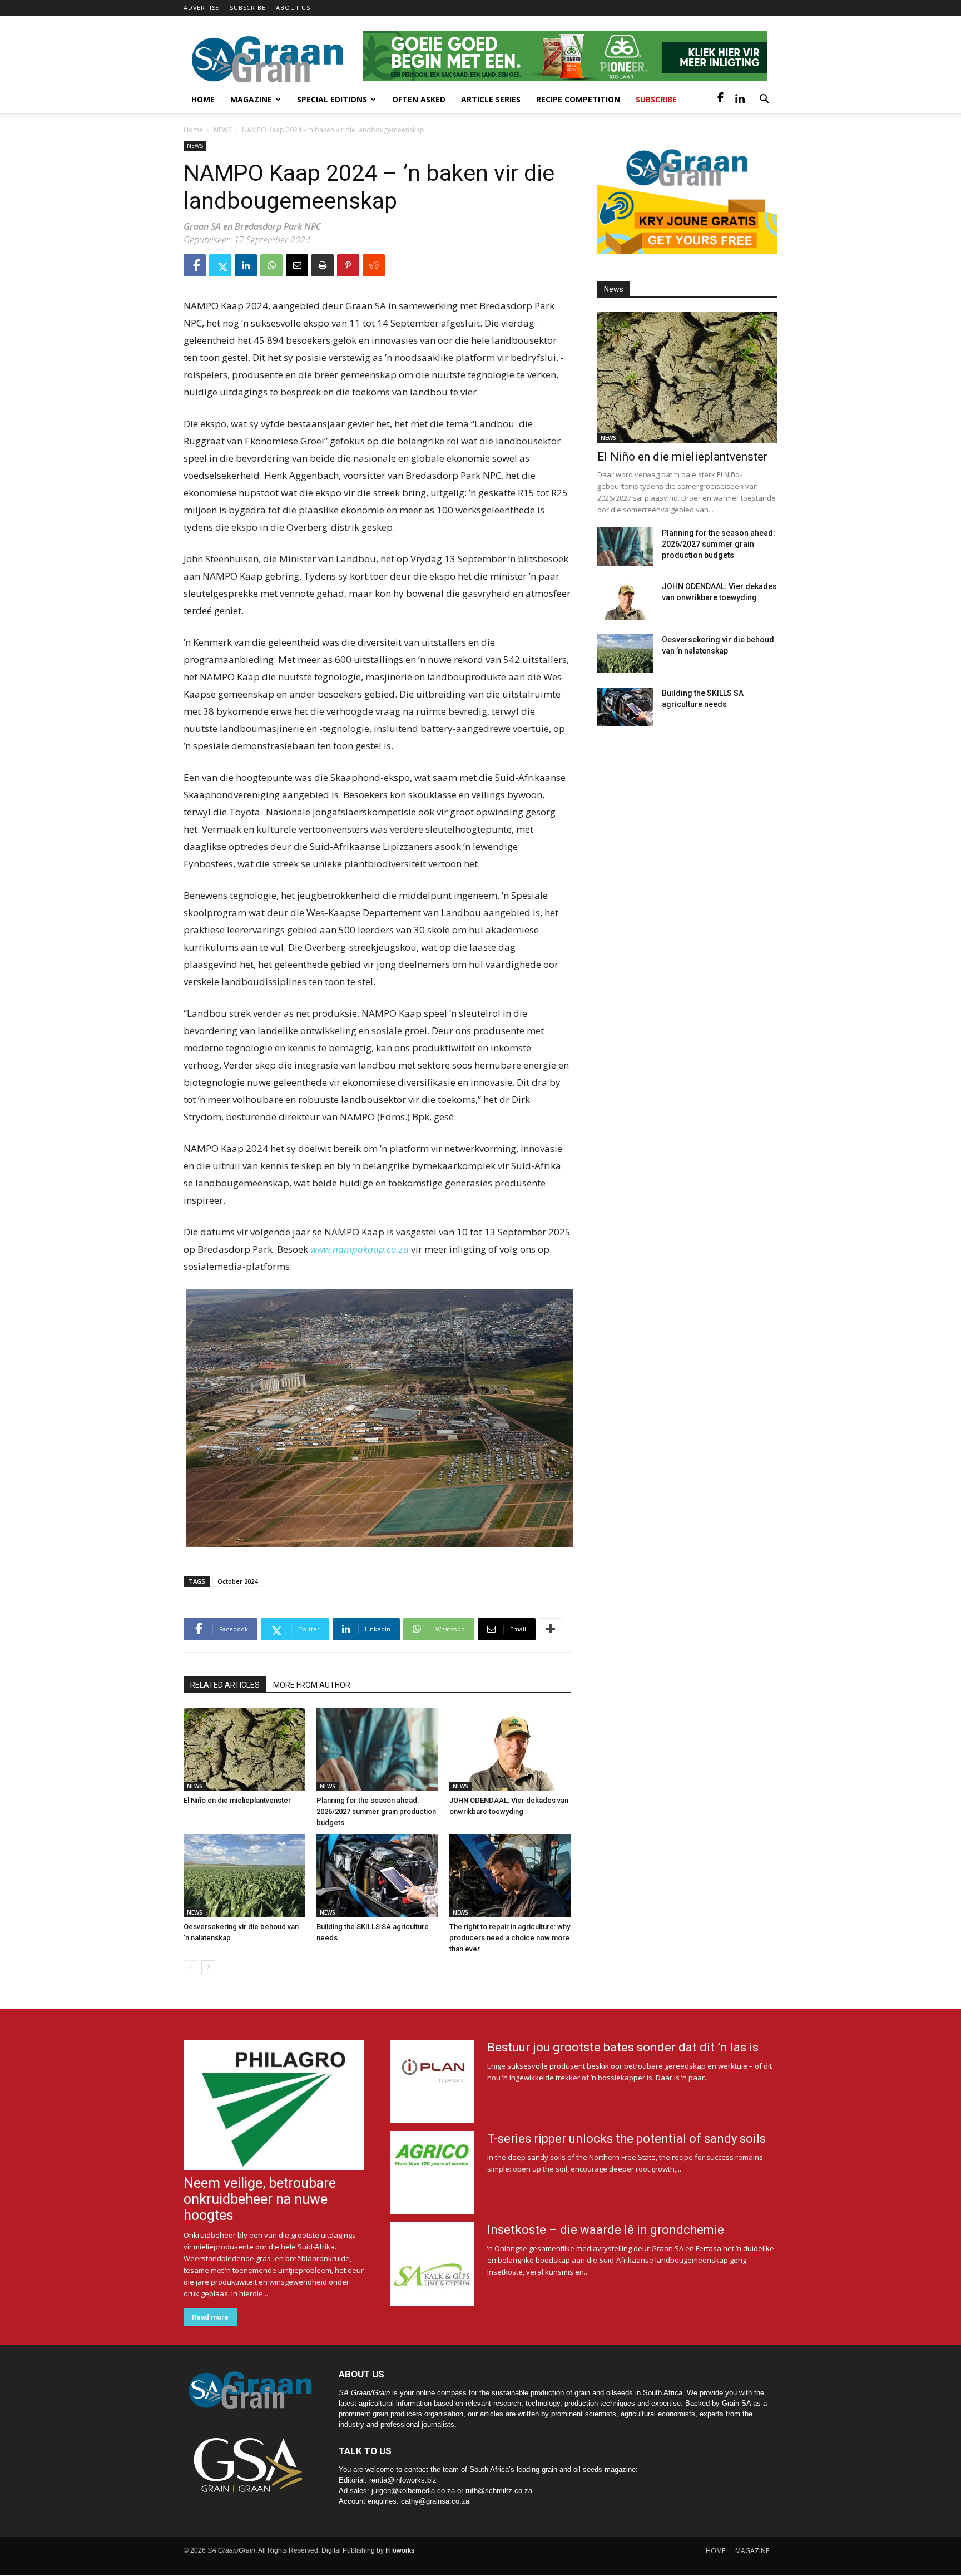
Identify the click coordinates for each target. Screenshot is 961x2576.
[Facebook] (721, 100)
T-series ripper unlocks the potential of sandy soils (626, 2139)
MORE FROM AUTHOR (312, 1685)
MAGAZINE (752, 2551)
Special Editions (332, 99)
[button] (764, 100)
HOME (715, 2551)
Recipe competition (578, 99)
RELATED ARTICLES (225, 1685)
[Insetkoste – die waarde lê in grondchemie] (432, 2264)
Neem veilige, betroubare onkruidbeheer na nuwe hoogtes (260, 2199)
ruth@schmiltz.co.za (499, 2491)
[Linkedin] (740, 100)
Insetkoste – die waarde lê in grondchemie (606, 2230)
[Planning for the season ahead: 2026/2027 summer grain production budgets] (377, 1749)
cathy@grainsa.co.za (435, 2501)
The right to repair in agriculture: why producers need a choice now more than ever (510, 1938)
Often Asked (419, 99)
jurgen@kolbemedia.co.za (413, 2491)
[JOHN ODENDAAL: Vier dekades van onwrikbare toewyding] (510, 1749)
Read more (210, 2317)
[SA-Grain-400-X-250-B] (687, 198)
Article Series (491, 99)
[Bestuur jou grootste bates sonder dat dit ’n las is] (432, 2081)
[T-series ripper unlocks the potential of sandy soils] (432, 2173)
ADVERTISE (201, 8)
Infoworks (400, 2550)
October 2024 (237, 1581)
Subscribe (656, 99)
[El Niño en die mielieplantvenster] (244, 1749)
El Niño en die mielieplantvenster (237, 1800)
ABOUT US (293, 8)
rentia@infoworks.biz (403, 2480)
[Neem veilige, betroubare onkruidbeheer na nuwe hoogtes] (274, 2105)
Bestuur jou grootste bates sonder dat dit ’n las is (623, 2047)
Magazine (251, 99)
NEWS (222, 130)
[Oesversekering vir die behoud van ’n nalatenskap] (244, 1876)
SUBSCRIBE (247, 8)
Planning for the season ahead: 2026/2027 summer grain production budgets (376, 1811)
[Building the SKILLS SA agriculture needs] (377, 1876)
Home (203, 99)
